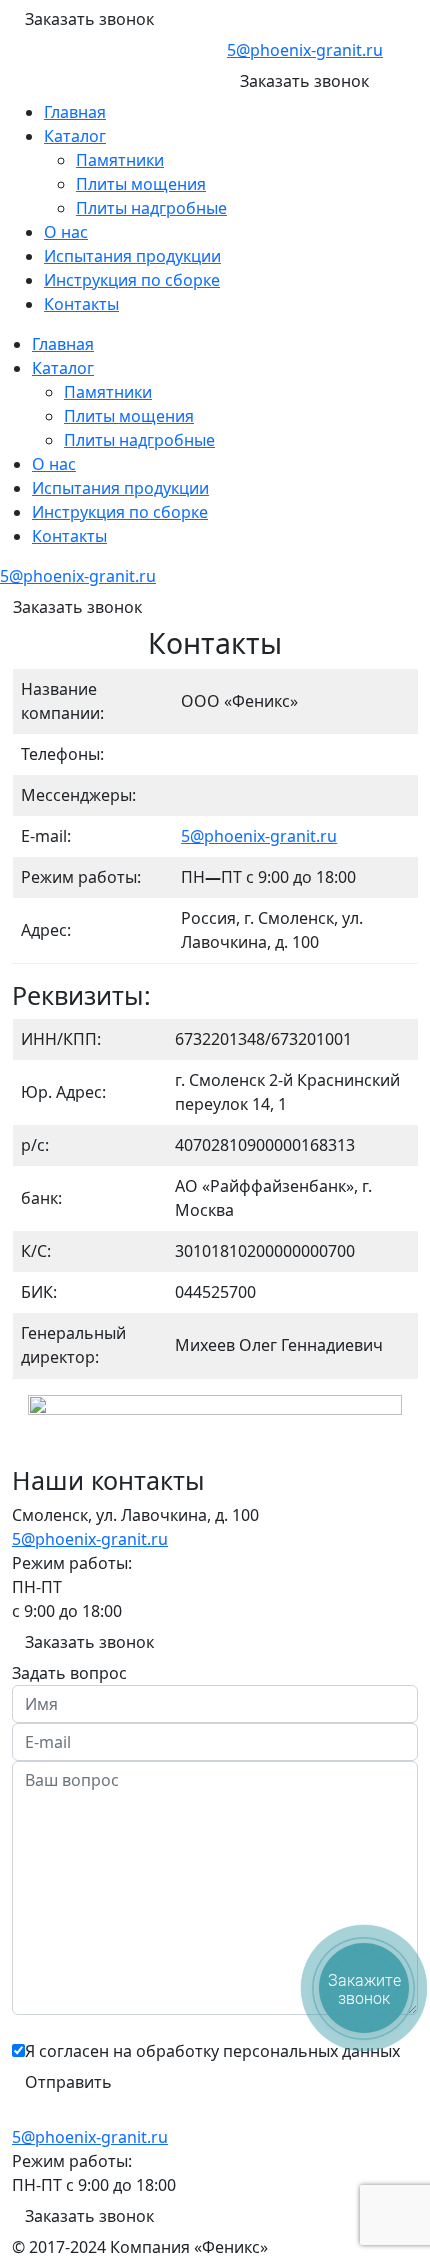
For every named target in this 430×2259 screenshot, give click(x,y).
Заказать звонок (89, 19)
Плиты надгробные (151, 208)
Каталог (75, 136)
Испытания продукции (132, 256)
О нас (66, 232)
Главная (75, 112)
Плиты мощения (141, 184)
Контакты (81, 304)
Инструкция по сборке (132, 280)
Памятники (120, 160)
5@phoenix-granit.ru (305, 50)
